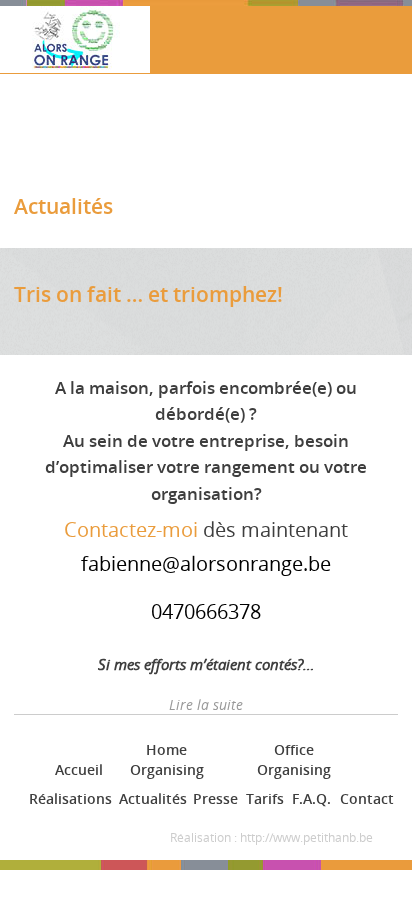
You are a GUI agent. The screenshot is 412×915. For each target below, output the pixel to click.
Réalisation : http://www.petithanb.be (271, 837)
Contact (365, 798)
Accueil (77, 769)
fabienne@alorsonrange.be (206, 563)
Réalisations (67, 798)
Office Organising (294, 759)
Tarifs (263, 798)
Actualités (150, 798)
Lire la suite (206, 704)
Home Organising (167, 759)
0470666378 (206, 611)
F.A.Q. (310, 798)
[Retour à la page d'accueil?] (75, 45)
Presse (213, 798)
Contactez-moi (131, 529)
